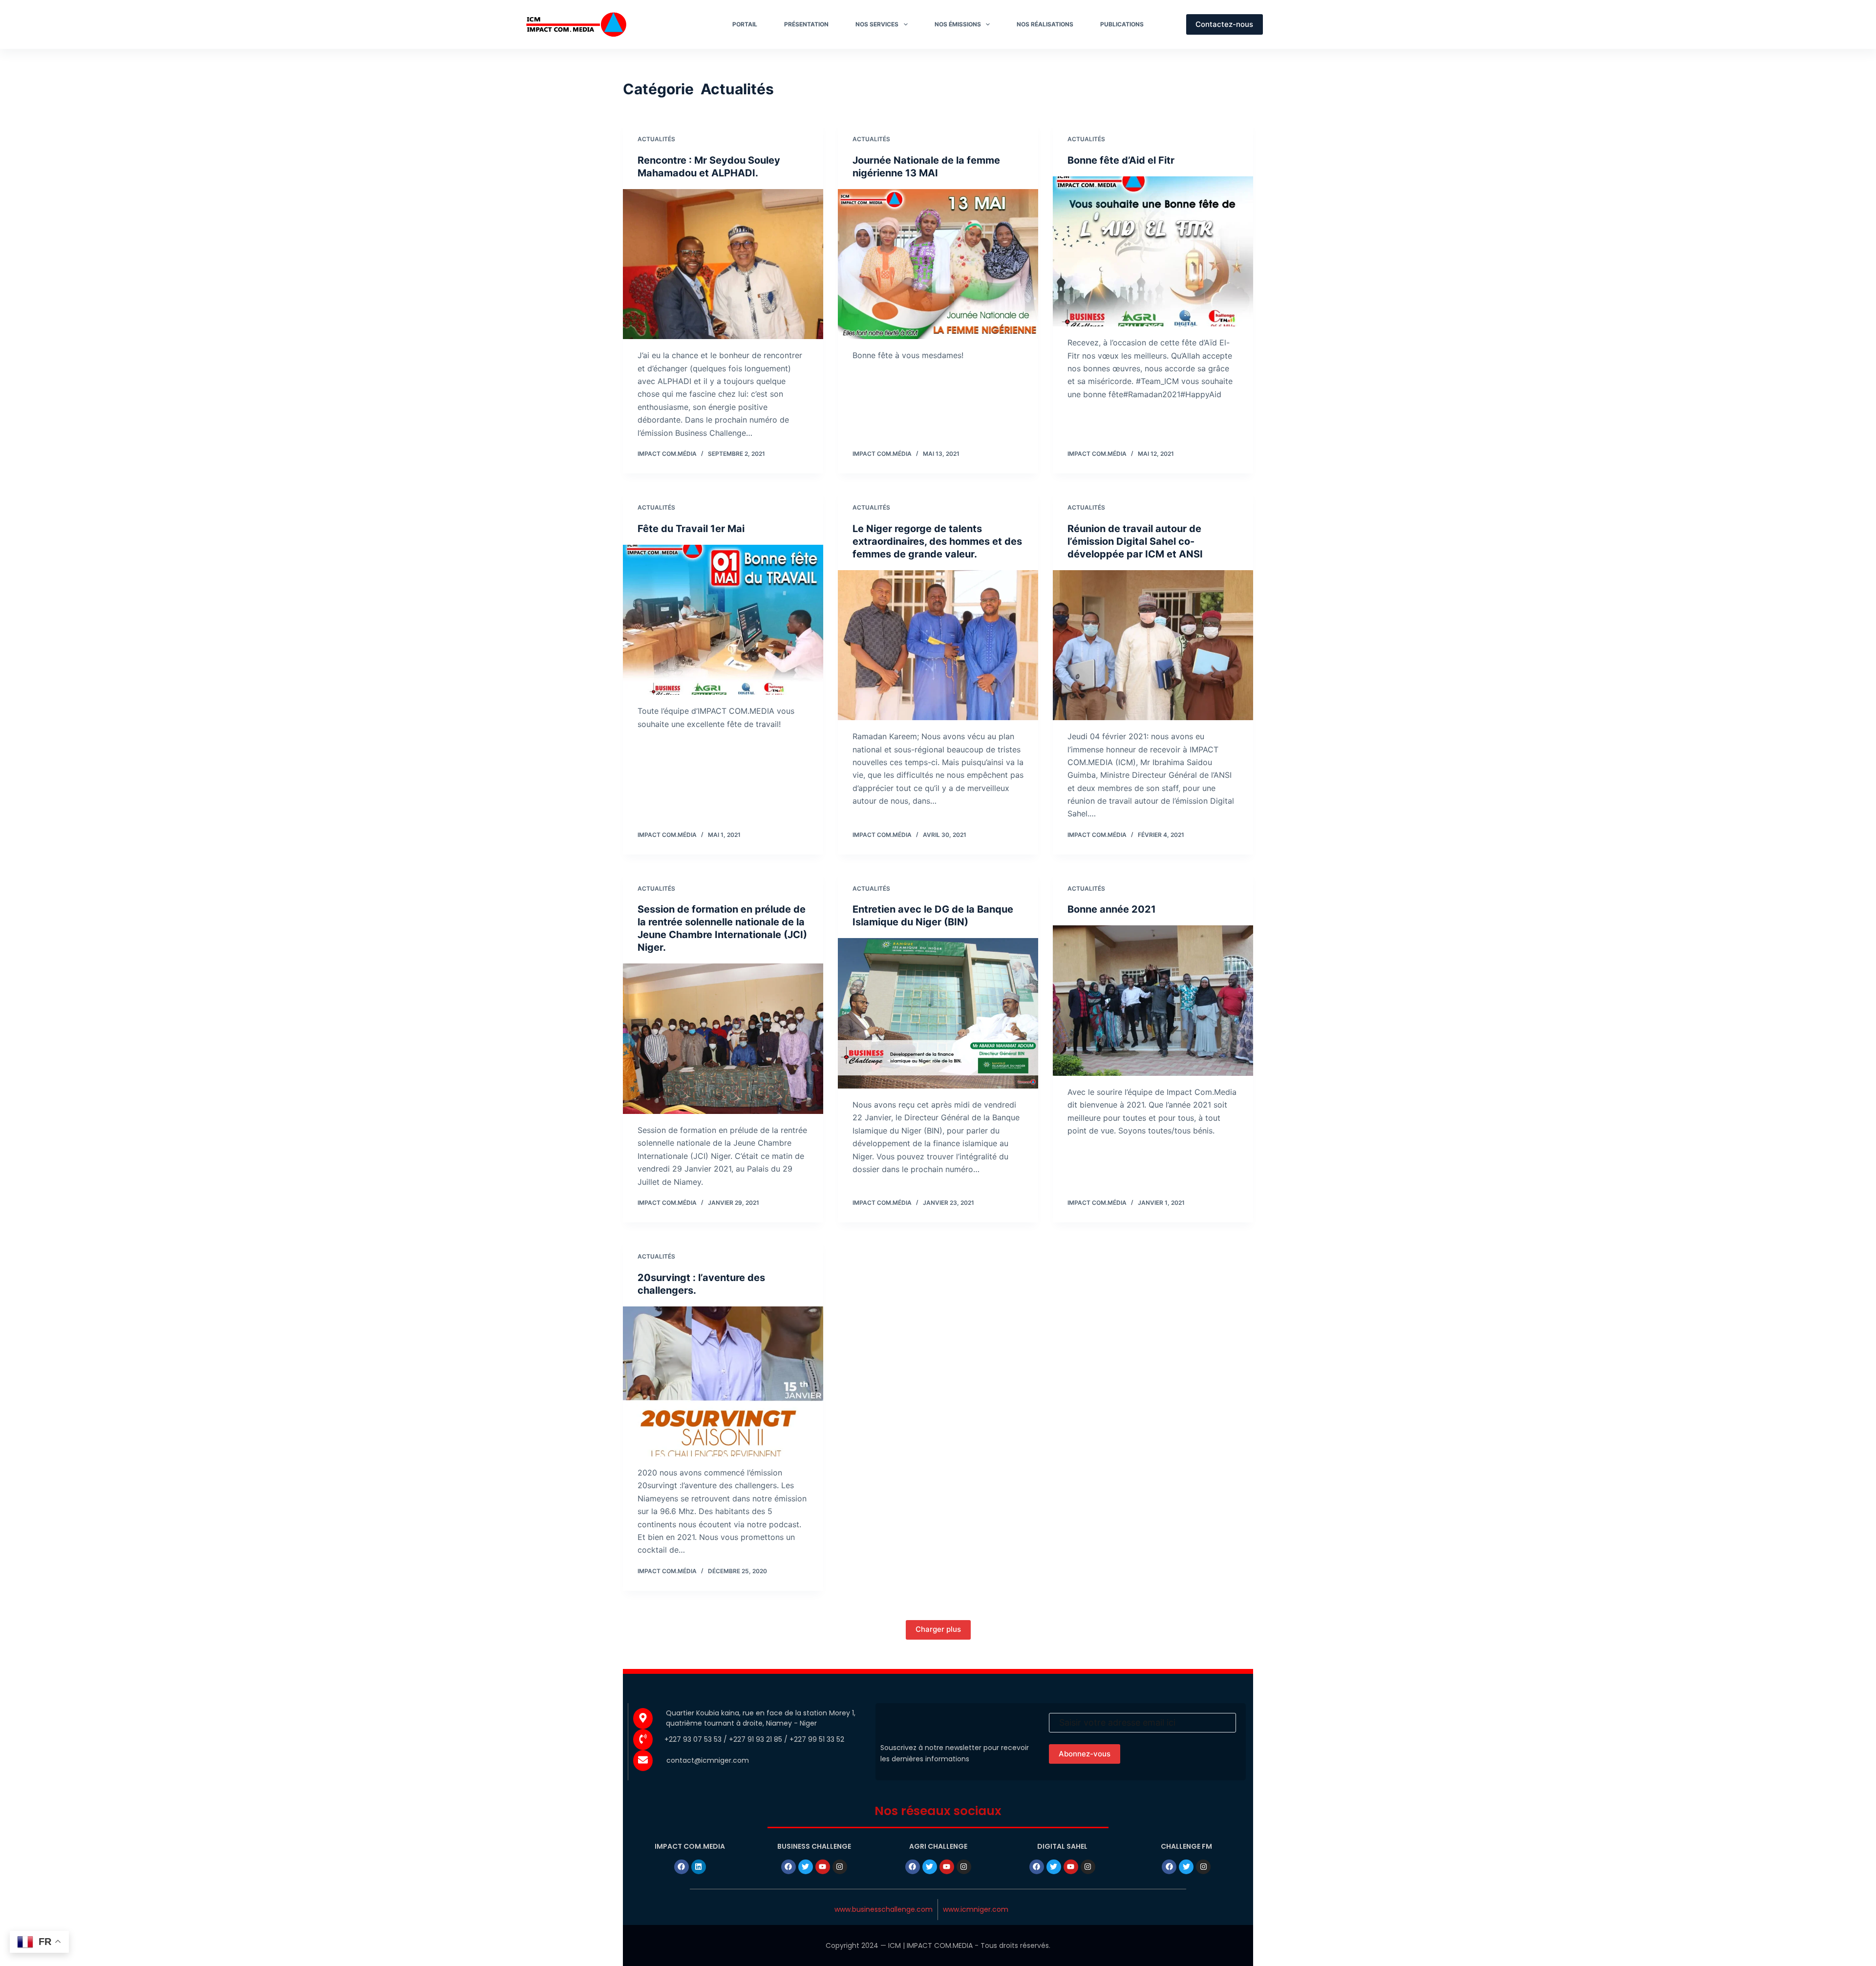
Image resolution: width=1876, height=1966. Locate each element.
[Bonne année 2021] (1153, 1001)
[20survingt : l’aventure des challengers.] (723, 1382)
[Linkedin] (699, 1867)
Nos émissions (958, 24)
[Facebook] (682, 1867)
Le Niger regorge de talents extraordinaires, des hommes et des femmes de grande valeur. (937, 541)
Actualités (656, 139)
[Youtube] (823, 1867)
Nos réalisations (1045, 24)
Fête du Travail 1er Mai (691, 529)
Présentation (806, 24)
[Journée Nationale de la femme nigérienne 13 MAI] (938, 264)
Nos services (877, 24)
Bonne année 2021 (1112, 909)
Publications (1122, 24)
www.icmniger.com (976, 1909)
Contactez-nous (1224, 24)
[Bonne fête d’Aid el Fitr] (1153, 252)
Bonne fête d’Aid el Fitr (1121, 160)
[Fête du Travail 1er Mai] (723, 620)
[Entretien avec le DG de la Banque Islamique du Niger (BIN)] (938, 1013)
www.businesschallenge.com (884, 1909)
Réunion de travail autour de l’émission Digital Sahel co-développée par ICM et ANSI (1135, 541)
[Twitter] (806, 1867)
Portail (745, 24)
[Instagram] (840, 1867)
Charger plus (938, 1629)
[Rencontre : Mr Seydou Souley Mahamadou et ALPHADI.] (723, 264)
